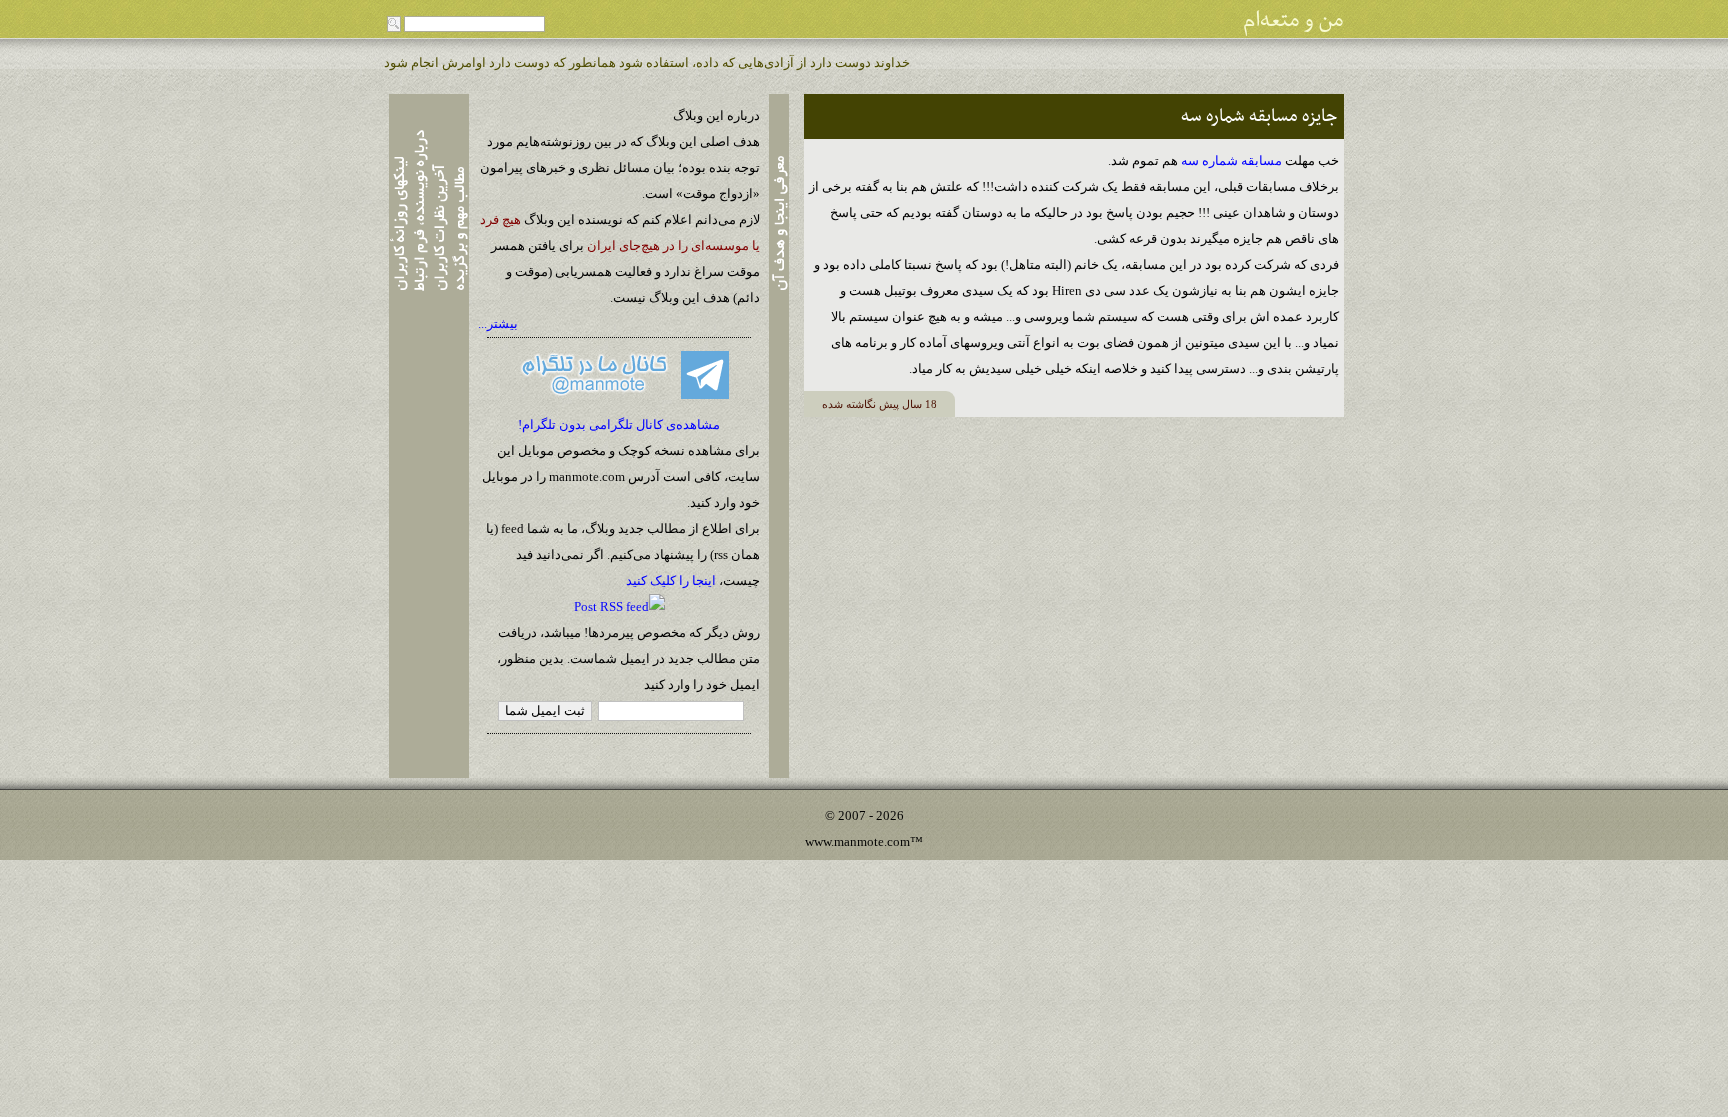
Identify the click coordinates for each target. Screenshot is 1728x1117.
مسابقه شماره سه (1233, 160)
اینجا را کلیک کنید (671, 580)
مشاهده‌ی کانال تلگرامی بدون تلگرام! (619, 424)
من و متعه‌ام (1293, 20)
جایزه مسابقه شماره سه (1259, 116)
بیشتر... (498, 323)
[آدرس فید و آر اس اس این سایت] (619, 606)
